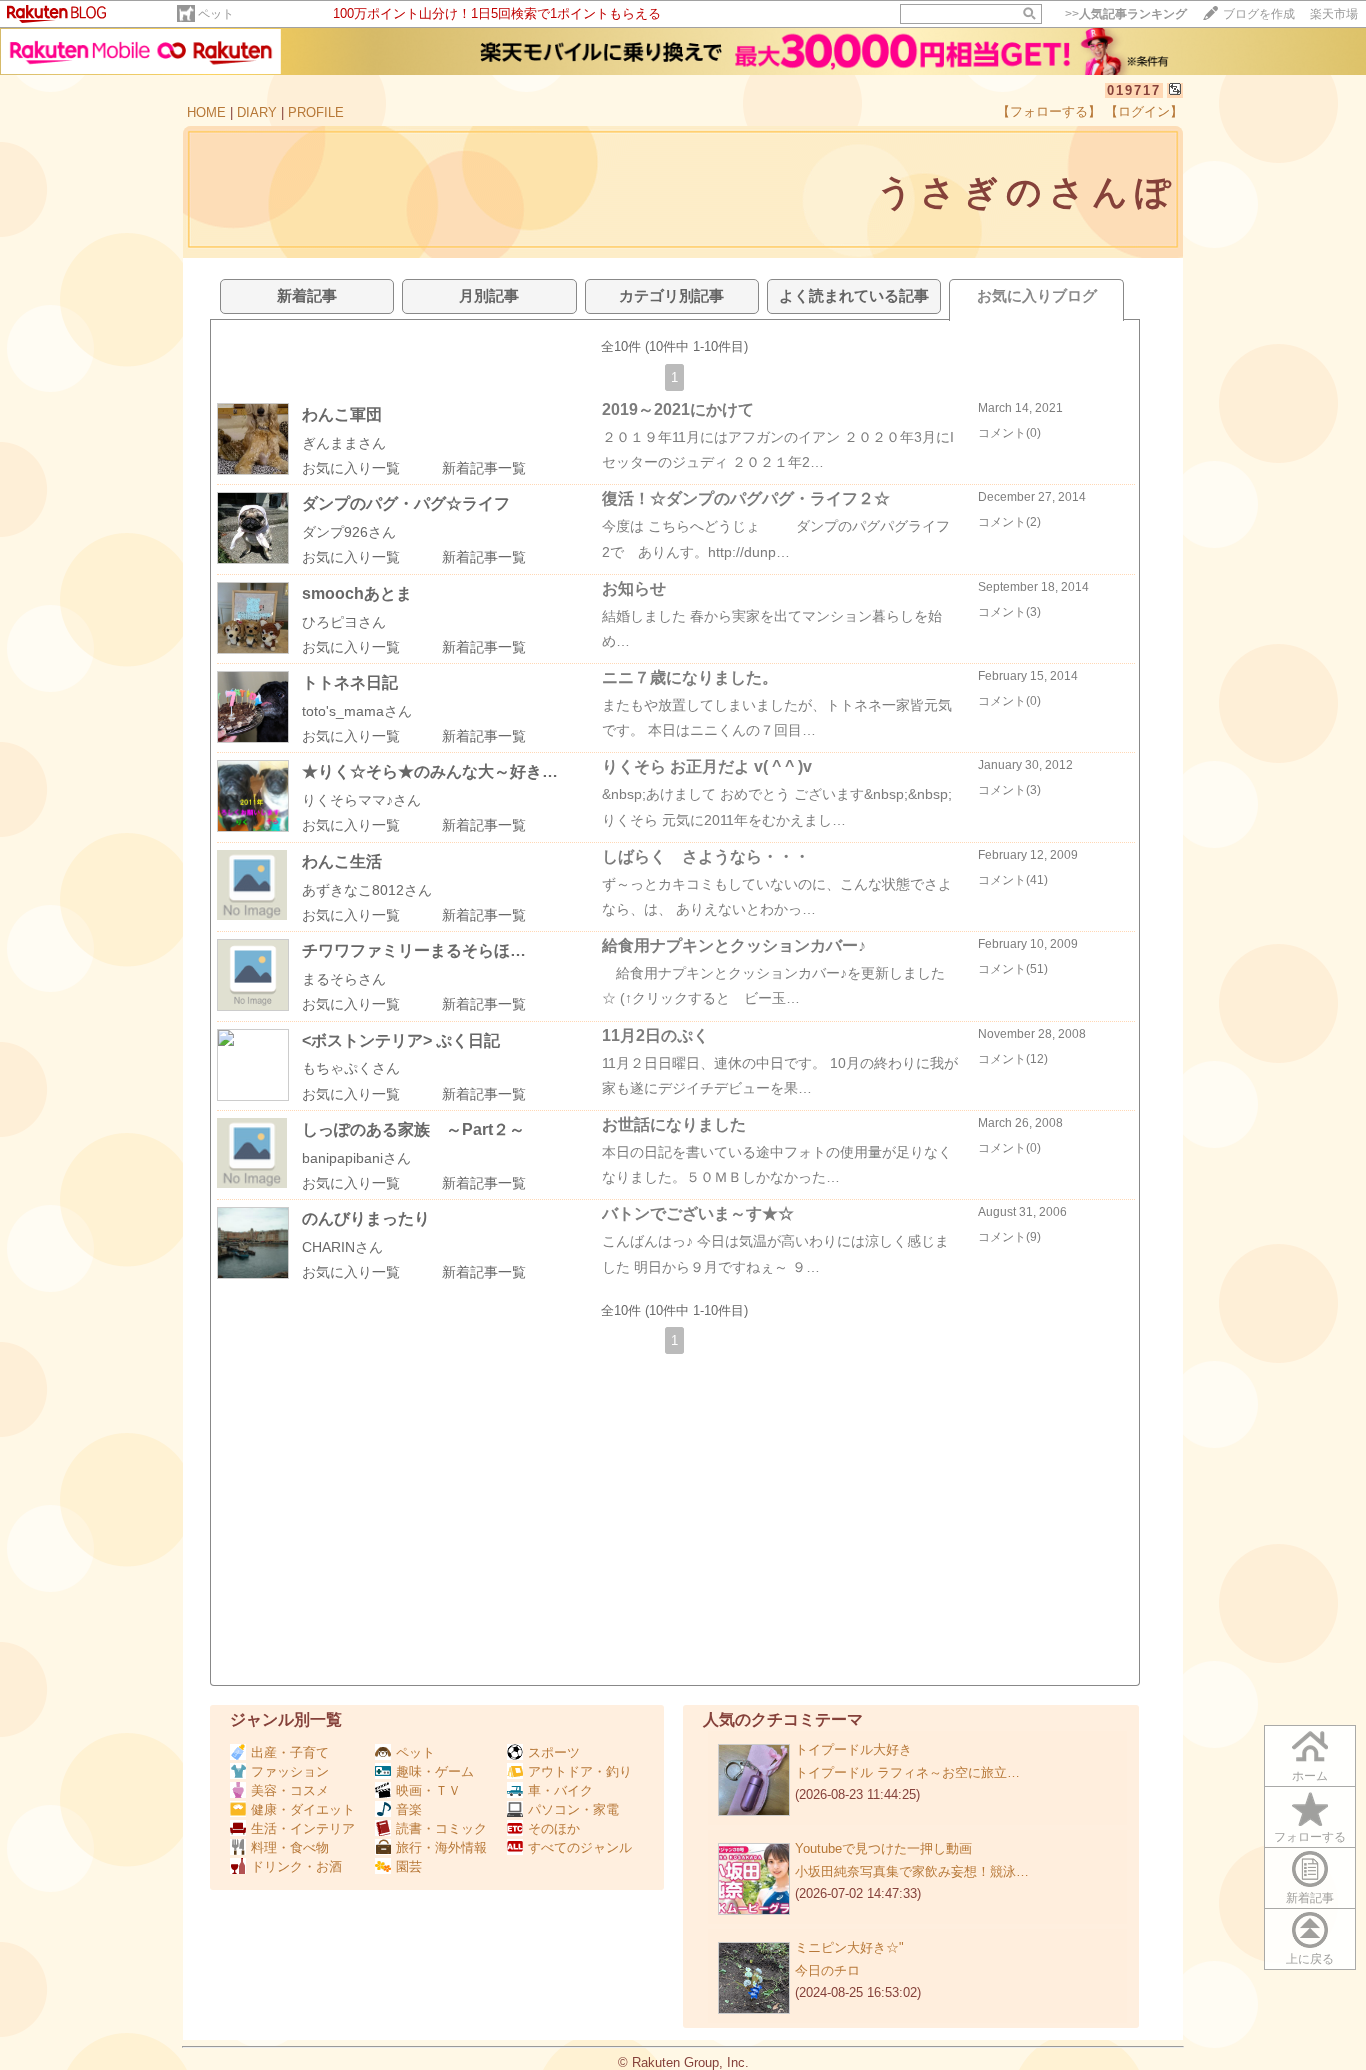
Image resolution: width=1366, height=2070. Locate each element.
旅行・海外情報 (441, 1847)
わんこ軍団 (342, 414)
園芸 (409, 1866)
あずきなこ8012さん (367, 890)
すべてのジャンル (580, 1847)
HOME (206, 112)
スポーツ (554, 1752)
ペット (216, 14)
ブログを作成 (1259, 14)
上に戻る (1310, 1959)
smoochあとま (357, 593)
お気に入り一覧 (351, 468)
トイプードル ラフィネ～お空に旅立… (907, 1772)
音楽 (409, 1809)
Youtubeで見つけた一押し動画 (883, 1848)
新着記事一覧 (484, 468)
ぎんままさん (344, 443)
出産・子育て (290, 1752)
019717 (1134, 90)
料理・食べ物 (290, 1847)
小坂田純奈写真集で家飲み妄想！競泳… (912, 1871)
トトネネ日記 (350, 682)
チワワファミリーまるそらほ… (414, 950)
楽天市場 (1334, 14)
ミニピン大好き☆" (849, 1947)
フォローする (1310, 1837)
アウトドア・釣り (580, 1771)
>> (1126, 14)
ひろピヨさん (344, 622)
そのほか (554, 1828)
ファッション (290, 1771)
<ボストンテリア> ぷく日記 (401, 1040)
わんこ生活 (342, 861)
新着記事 (1310, 1898)
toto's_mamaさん (357, 711)
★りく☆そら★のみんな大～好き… (430, 771)
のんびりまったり (366, 1218)
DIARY (257, 112)
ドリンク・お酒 (296, 1866)
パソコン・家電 (573, 1809)
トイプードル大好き (853, 1749)
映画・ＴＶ (428, 1790)
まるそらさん (344, 979)
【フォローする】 (1049, 111)
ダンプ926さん (349, 532)
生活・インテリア (303, 1828)
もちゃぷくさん (351, 1068)
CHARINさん (342, 1247)
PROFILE (316, 112)
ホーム (1310, 1776)
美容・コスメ (290, 1790)
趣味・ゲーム (435, 1771)
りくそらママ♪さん (361, 800)
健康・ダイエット (303, 1809)
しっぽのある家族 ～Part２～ (413, 1129)
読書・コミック (441, 1828)
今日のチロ (827, 1970)
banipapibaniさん (356, 1158)
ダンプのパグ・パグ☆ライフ (406, 503)
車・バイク (560, 1790)
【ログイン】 (1144, 111)
